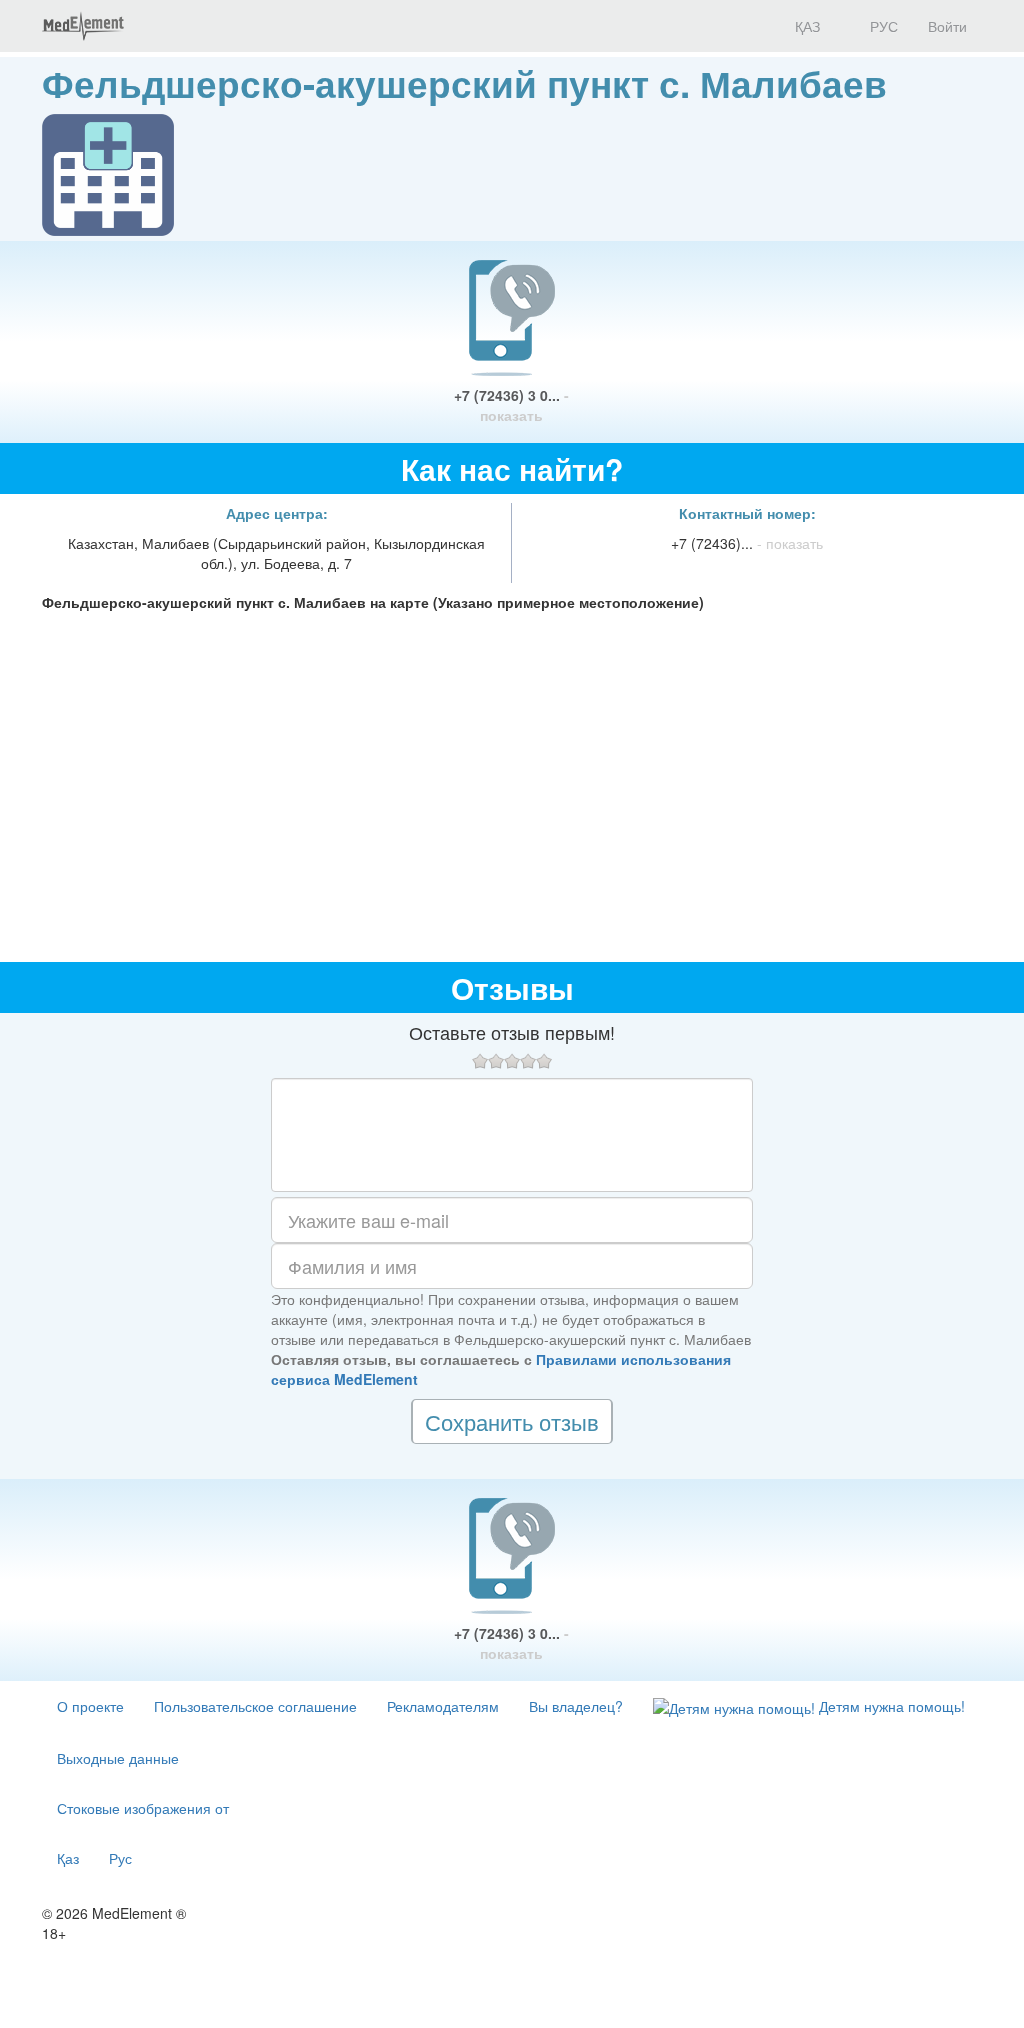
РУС (882, 26)
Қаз (68, 1858)
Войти (947, 26)
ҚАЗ (805, 26)
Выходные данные (118, 1758)
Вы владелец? (576, 1706)
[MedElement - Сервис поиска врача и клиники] (83, 26)
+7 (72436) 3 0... (511, 405)
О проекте (90, 1706)
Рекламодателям (443, 1706)
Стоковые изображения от (143, 1808)
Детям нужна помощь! (890, 1706)
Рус (120, 1858)
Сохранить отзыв (512, 1421)
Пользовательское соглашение (255, 1706)
